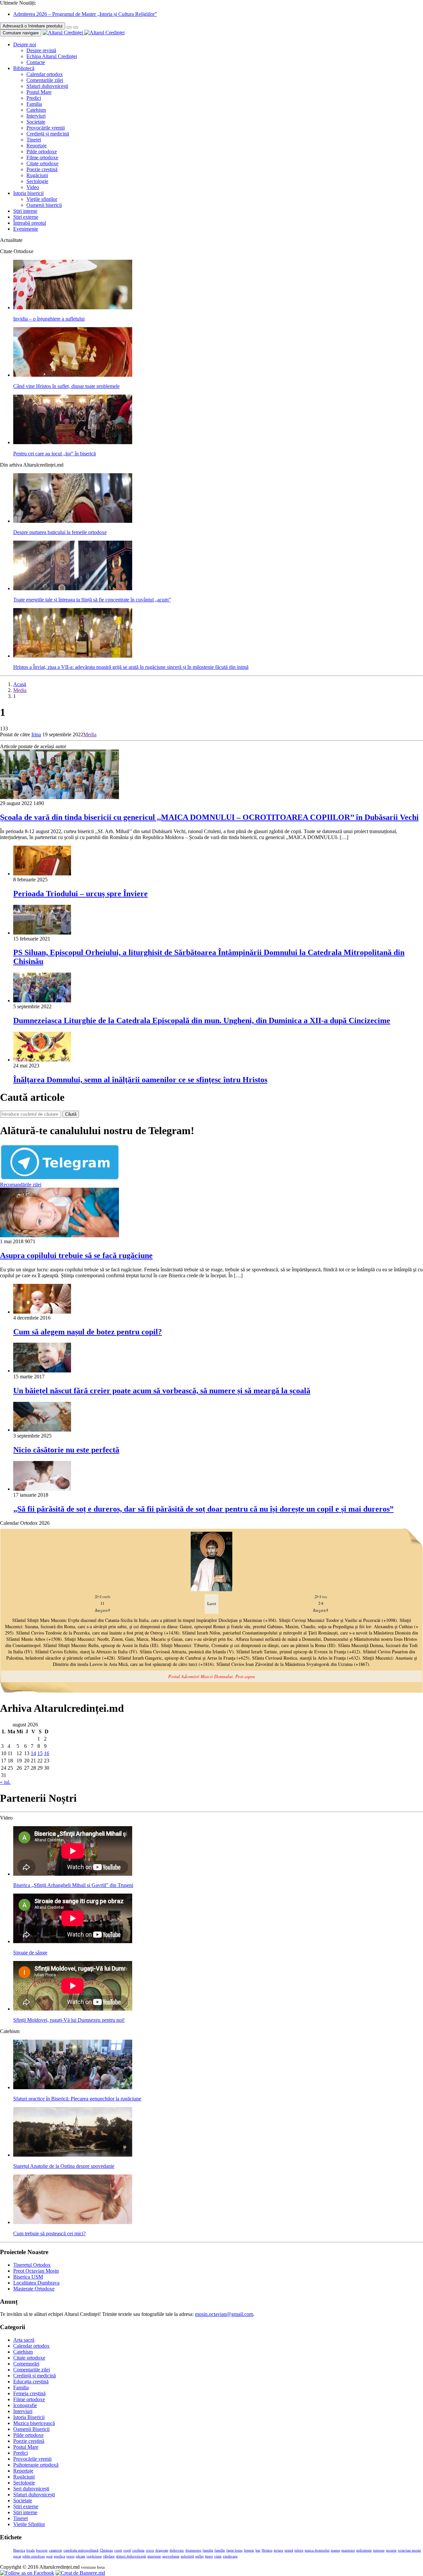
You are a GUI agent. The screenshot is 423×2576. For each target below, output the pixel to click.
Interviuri (36, 116)
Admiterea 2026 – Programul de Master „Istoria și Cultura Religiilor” (85, 14)
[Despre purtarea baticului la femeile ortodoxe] (73, 521)
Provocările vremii (46, 128)
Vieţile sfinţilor (42, 199)
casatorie (56, 2550)
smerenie (154, 2556)
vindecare (230, 2556)
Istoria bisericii (28, 193)
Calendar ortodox (45, 74)
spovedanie (171, 2556)
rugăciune (94, 2556)
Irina (36, 734)
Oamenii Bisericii (31, 2429)
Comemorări (26, 2364)
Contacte (36, 62)
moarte (391, 2550)
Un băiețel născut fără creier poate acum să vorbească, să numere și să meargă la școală (162, 1391)
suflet (199, 2556)
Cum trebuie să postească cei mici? (49, 2233)
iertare (278, 2550)
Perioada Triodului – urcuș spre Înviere (80, 894)
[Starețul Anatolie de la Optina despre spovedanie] (73, 2155)
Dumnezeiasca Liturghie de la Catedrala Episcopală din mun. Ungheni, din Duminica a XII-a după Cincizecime (202, 1020)
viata (218, 2556)
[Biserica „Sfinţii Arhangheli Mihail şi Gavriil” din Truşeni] (73, 1874)
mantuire (348, 2550)
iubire (299, 2550)
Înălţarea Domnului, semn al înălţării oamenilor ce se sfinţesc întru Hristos (140, 1080)
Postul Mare (39, 92)
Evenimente (26, 229)
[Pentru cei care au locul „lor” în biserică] (73, 442)
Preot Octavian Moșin (36, 2271)
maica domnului (317, 2550)
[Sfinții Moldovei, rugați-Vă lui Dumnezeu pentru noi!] (73, 2009)
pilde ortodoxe (34, 2556)
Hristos (267, 2550)
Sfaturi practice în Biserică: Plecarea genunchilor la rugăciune (77, 2099)
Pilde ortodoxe (42, 152)
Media (20, 690)
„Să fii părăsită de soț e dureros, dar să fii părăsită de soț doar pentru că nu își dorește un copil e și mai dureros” (203, 1509)
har (258, 2550)
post (49, 2556)
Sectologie (37, 181)
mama (335, 2550)
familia (208, 2550)
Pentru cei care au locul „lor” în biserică (55, 454)
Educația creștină (31, 2382)
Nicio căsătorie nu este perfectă (66, 1450)
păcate (80, 2556)
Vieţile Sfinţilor (29, 2524)
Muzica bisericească (34, 2423)
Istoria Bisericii (29, 2417)
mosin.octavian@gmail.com (224, 2314)
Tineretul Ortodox (32, 2265)
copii (118, 2550)
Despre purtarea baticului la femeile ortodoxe (60, 532)
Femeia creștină (29, 2393)
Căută (71, 1114)
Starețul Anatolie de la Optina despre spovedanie (64, 2166)
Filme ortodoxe (42, 157)
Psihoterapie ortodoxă (36, 2465)
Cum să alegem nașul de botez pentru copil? (88, 1332)
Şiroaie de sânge (30, 1953)
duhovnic (177, 2550)
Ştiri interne (25, 211)
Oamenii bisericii (44, 205)
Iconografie (25, 2405)
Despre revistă (41, 50)
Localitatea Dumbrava (36, 2283)
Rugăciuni (37, 175)
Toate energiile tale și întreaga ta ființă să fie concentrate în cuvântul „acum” (92, 600)
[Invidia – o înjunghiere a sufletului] (73, 308)
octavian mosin (409, 2550)
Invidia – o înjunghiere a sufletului (49, 319)
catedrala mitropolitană (81, 2550)
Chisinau (106, 2550)
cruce (150, 2550)
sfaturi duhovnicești (131, 2556)
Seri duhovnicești (31, 2489)
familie (220, 2550)
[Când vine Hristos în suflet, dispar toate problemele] (73, 375)
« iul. (5, 1782)
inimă (289, 2550)
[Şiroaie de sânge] (73, 1941)
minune (379, 2550)
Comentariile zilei (45, 80)
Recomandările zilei (21, 1185)
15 (40, 1753)
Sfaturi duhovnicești (47, 86)
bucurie (42, 2550)
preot (70, 2556)
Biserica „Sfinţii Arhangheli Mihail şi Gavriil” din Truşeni (73, 1885)
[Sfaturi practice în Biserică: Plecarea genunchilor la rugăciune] (73, 2087)
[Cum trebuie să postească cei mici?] (73, 2222)
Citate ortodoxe (42, 163)
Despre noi (25, 44)
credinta (138, 2550)
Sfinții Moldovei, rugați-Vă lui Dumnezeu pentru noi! (69, 2020)
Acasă (20, 684)
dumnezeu (193, 2550)
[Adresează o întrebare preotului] (69, 27)
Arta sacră (24, 2340)
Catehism (36, 110)
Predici (34, 98)
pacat (17, 2556)
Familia (34, 104)
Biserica (19, 2550)
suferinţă (187, 2556)
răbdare (109, 2556)
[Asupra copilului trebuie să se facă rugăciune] (59, 1235)
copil (127, 2550)
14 (33, 1753)
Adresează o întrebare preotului (33, 26)
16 (47, 1753)
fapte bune (234, 2550)
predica (59, 2556)
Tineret (34, 140)
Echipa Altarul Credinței (52, 56)
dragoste (162, 2550)
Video (33, 187)
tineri (209, 2556)
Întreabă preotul (30, 223)
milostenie (364, 2550)
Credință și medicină (48, 134)
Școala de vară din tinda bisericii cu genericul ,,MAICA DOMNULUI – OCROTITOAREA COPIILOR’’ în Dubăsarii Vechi (209, 817)
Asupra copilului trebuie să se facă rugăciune (76, 1255)
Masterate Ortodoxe (34, 2289)
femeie (249, 2550)
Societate (36, 122)
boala (31, 2550)
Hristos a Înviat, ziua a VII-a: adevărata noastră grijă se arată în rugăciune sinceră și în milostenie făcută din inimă (131, 667)
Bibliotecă (24, 68)
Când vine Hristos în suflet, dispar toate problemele (66, 386)
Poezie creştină (42, 169)
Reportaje (37, 146)
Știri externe (26, 217)
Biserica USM (28, 2277)
